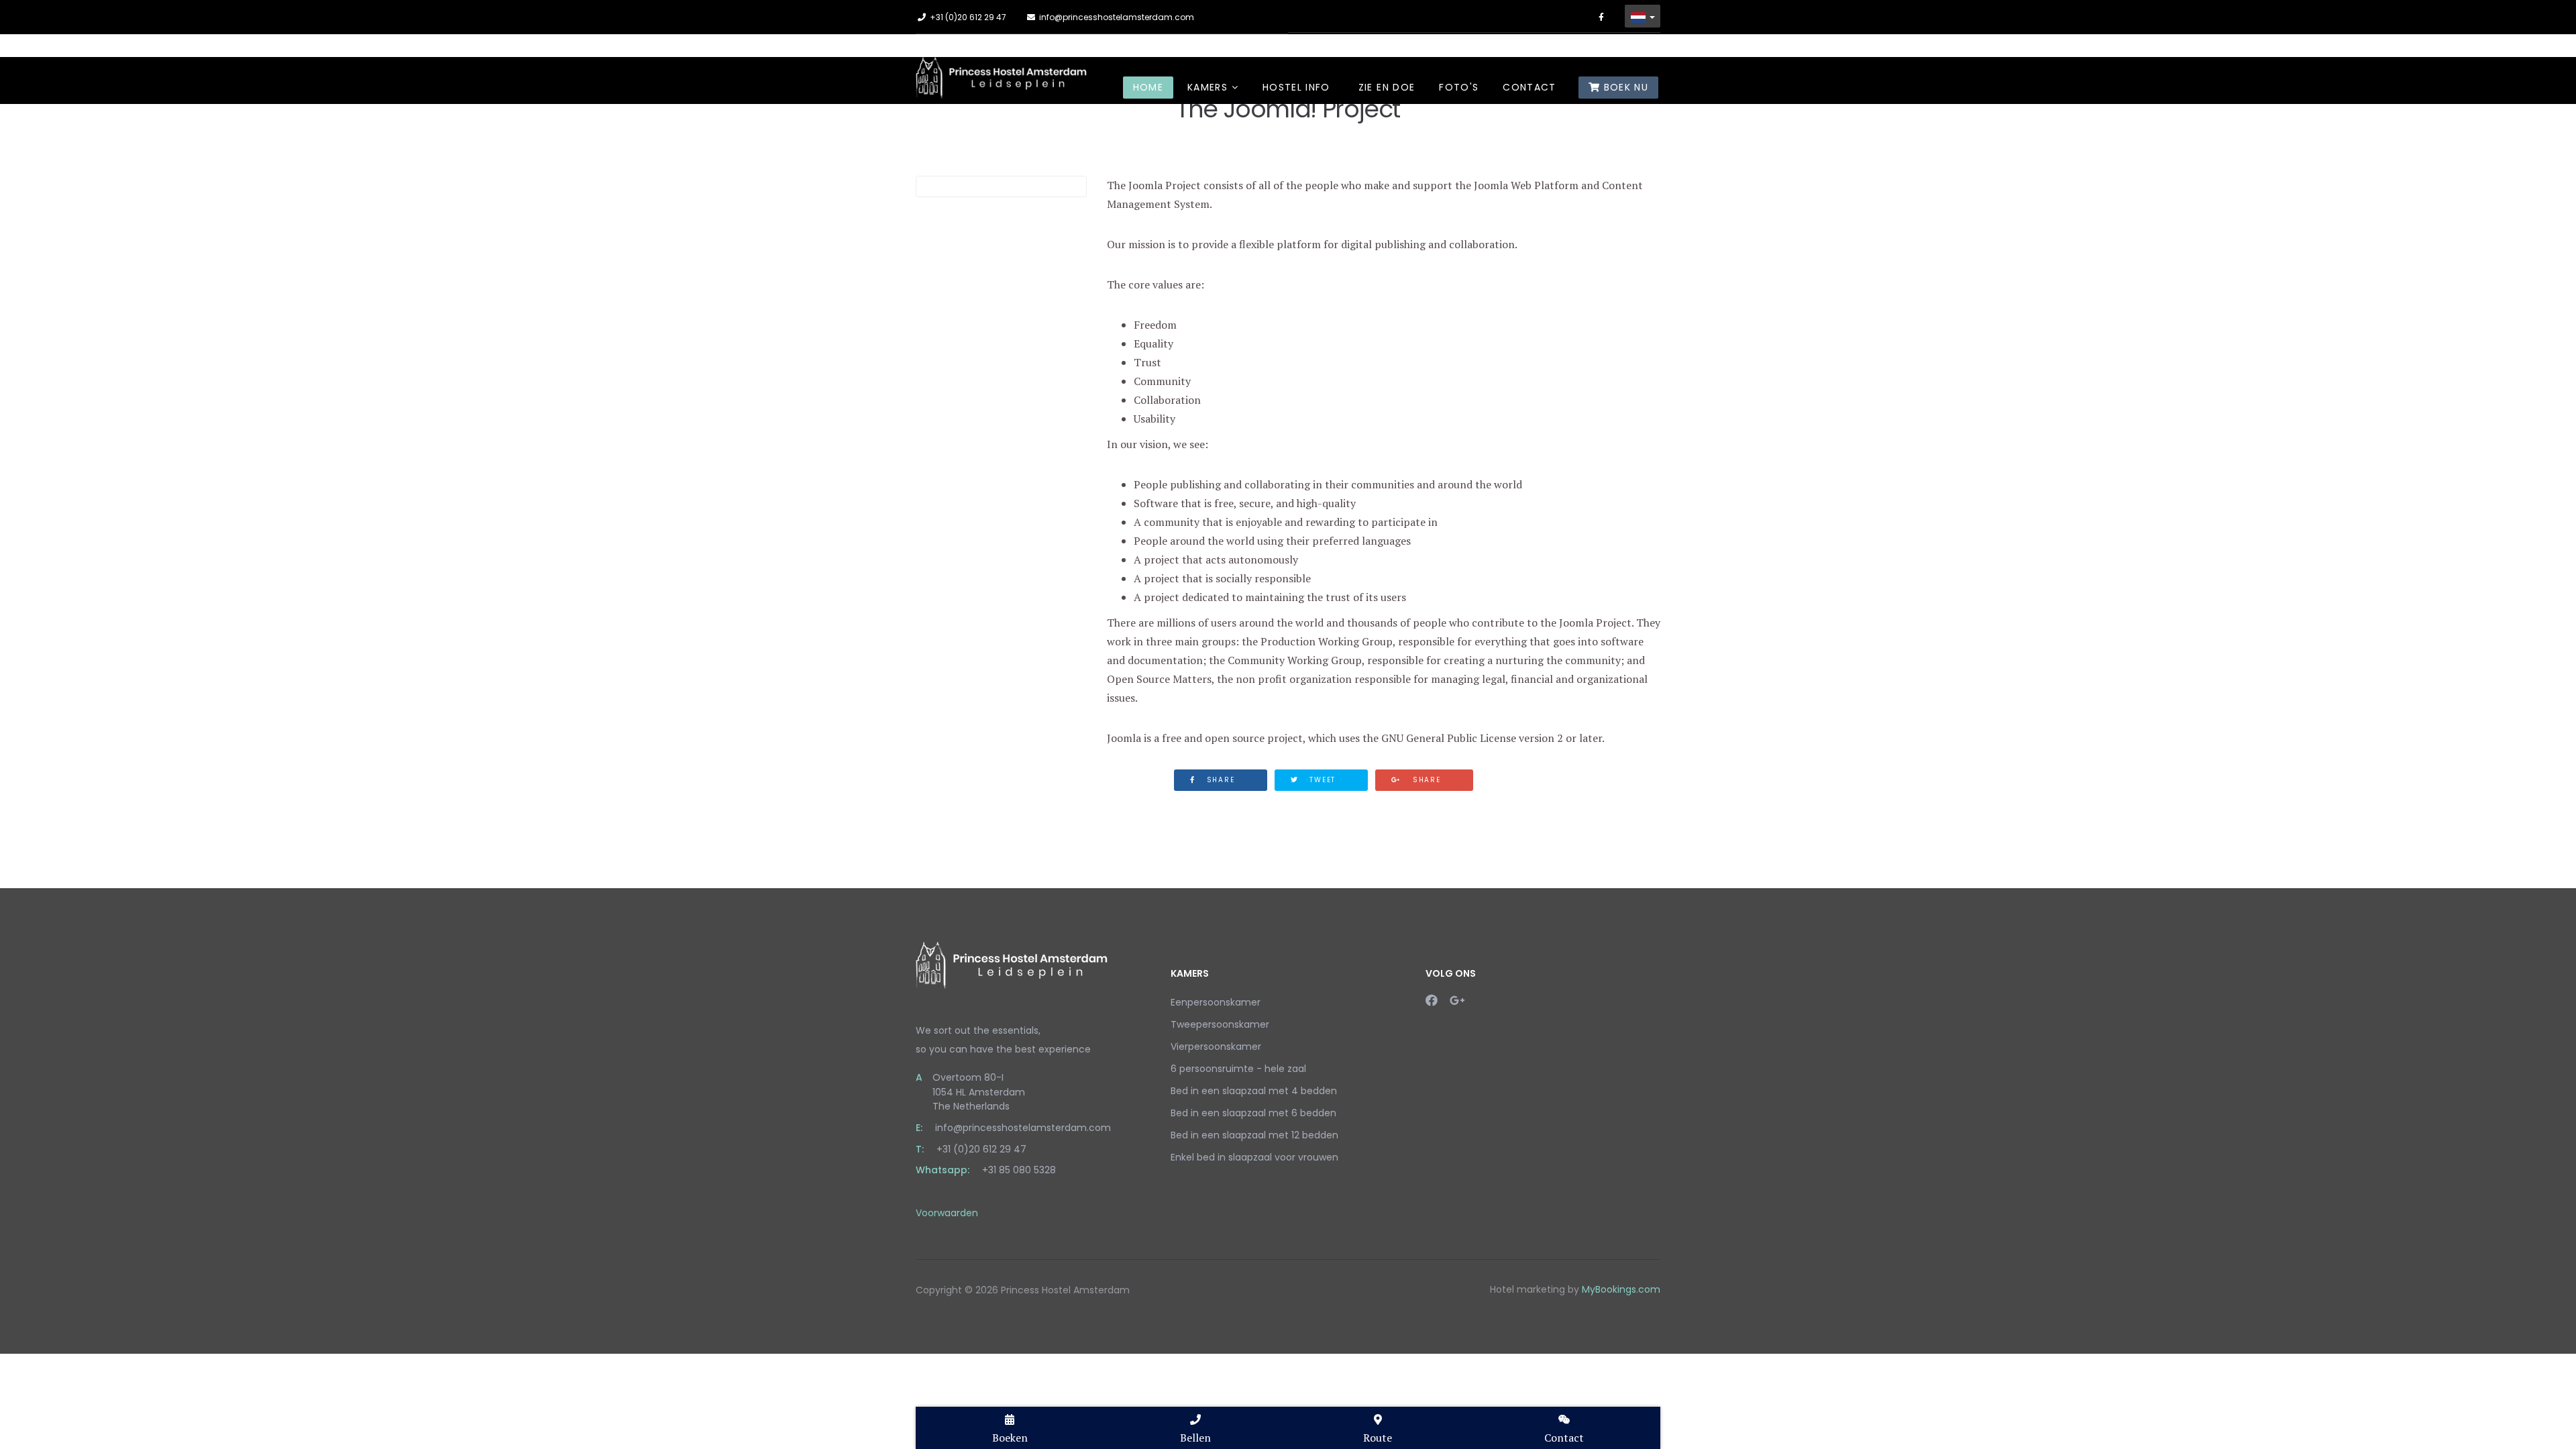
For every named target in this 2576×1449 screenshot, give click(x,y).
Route (1378, 1438)
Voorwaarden (947, 1213)
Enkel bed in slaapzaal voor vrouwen (1254, 1157)
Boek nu (1624, 87)
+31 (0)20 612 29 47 (968, 17)
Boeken (1010, 1438)
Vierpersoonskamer (1216, 1046)
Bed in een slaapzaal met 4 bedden (1254, 1091)
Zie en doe (1387, 87)
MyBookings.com (1621, 1289)
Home (1148, 87)
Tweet (1321, 780)
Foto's (1459, 87)
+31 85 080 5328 (1019, 1170)
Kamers (1207, 87)
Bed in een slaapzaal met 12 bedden (1254, 1135)
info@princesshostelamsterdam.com (1117, 17)
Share (1219, 780)
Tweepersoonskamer (1220, 1024)
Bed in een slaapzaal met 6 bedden (1253, 1113)
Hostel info (1296, 87)
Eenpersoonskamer (1216, 1002)
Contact (1529, 87)
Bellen (1195, 1438)
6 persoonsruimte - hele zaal (1238, 1069)
